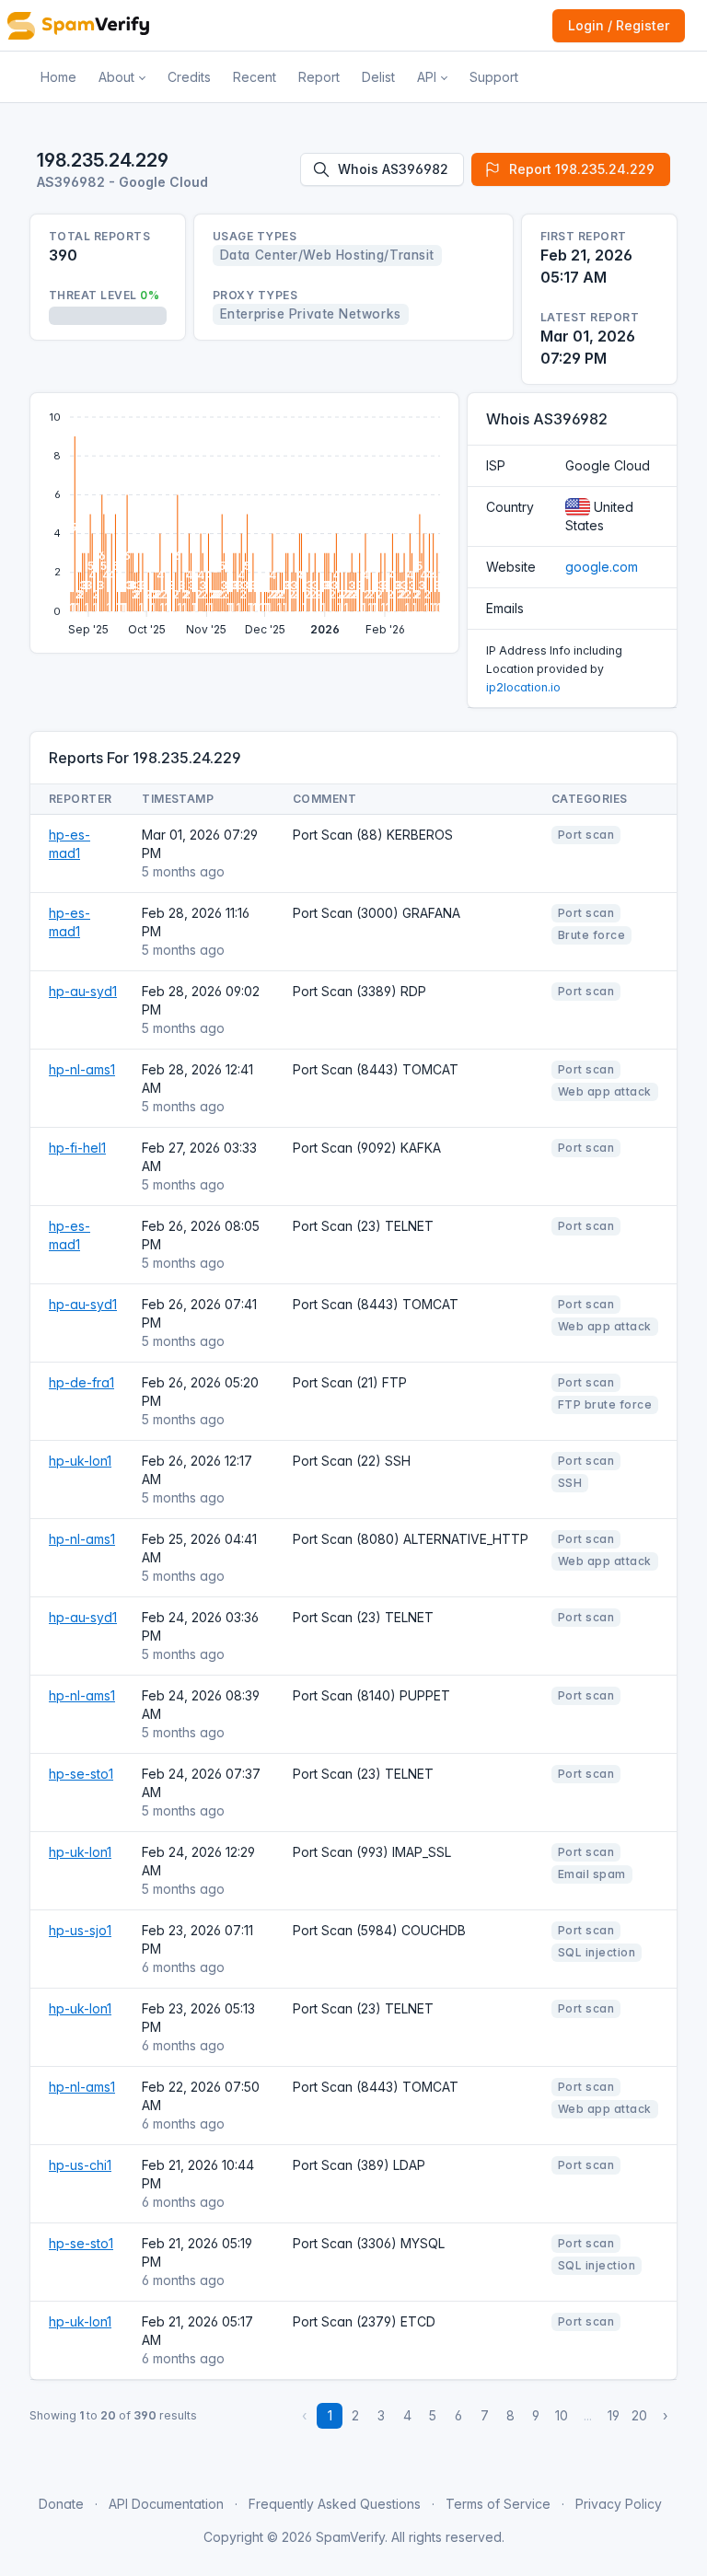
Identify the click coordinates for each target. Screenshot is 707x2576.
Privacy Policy (619, 2504)
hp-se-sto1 (81, 1774)
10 (562, 2415)
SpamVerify (350, 2537)
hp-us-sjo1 (80, 1930)
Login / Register (619, 25)
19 (614, 2415)
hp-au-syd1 (83, 991)
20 (639, 2415)
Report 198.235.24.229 (582, 169)
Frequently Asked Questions (335, 2504)
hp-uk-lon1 (80, 1461)
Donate (61, 2504)
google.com (602, 567)
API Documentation (166, 2504)
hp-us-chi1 (80, 2165)
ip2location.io (523, 687)
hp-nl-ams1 (82, 1069)
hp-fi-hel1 (77, 1148)
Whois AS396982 (393, 169)
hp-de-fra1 (81, 1382)
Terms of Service (498, 2504)
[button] (122, 77)
